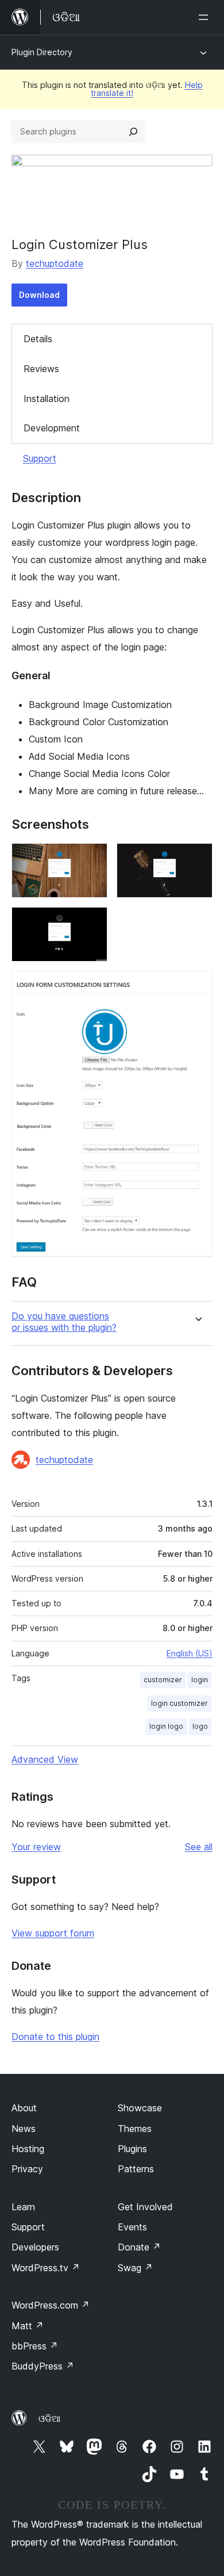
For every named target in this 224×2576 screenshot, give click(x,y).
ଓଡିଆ (49, 2418)
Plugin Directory (42, 52)
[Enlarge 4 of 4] (197, 986)
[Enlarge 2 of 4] (197, 859)
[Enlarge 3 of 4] (92, 923)
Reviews (41, 369)
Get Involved (145, 2207)
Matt (28, 2326)
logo (200, 1726)
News (24, 2129)
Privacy (27, 2169)
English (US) (190, 1653)
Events (132, 2227)
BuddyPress (43, 2366)
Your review (36, 1847)
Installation (47, 399)
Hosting (28, 2149)
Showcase (140, 2108)
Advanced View (45, 1759)
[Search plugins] (133, 132)
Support (40, 458)
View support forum (53, 1933)
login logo (166, 1726)
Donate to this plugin (55, 2037)
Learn (23, 2207)
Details (38, 339)
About (24, 2108)
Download (39, 295)
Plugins (132, 2149)
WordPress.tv (46, 2268)
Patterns (136, 2169)
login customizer (179, 1703)
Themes (135, 2129)
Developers (35, 2247)
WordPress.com (51, 2305)
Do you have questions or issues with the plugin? (64, 1322)
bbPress (35, 2346)
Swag (135, 2268)
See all (199, 1847)
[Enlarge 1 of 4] (92, 859)
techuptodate (55, 263)
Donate (139, 2247)
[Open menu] (206, 17)
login (200, 1680)
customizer (163, 1680)
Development (52, 428)
